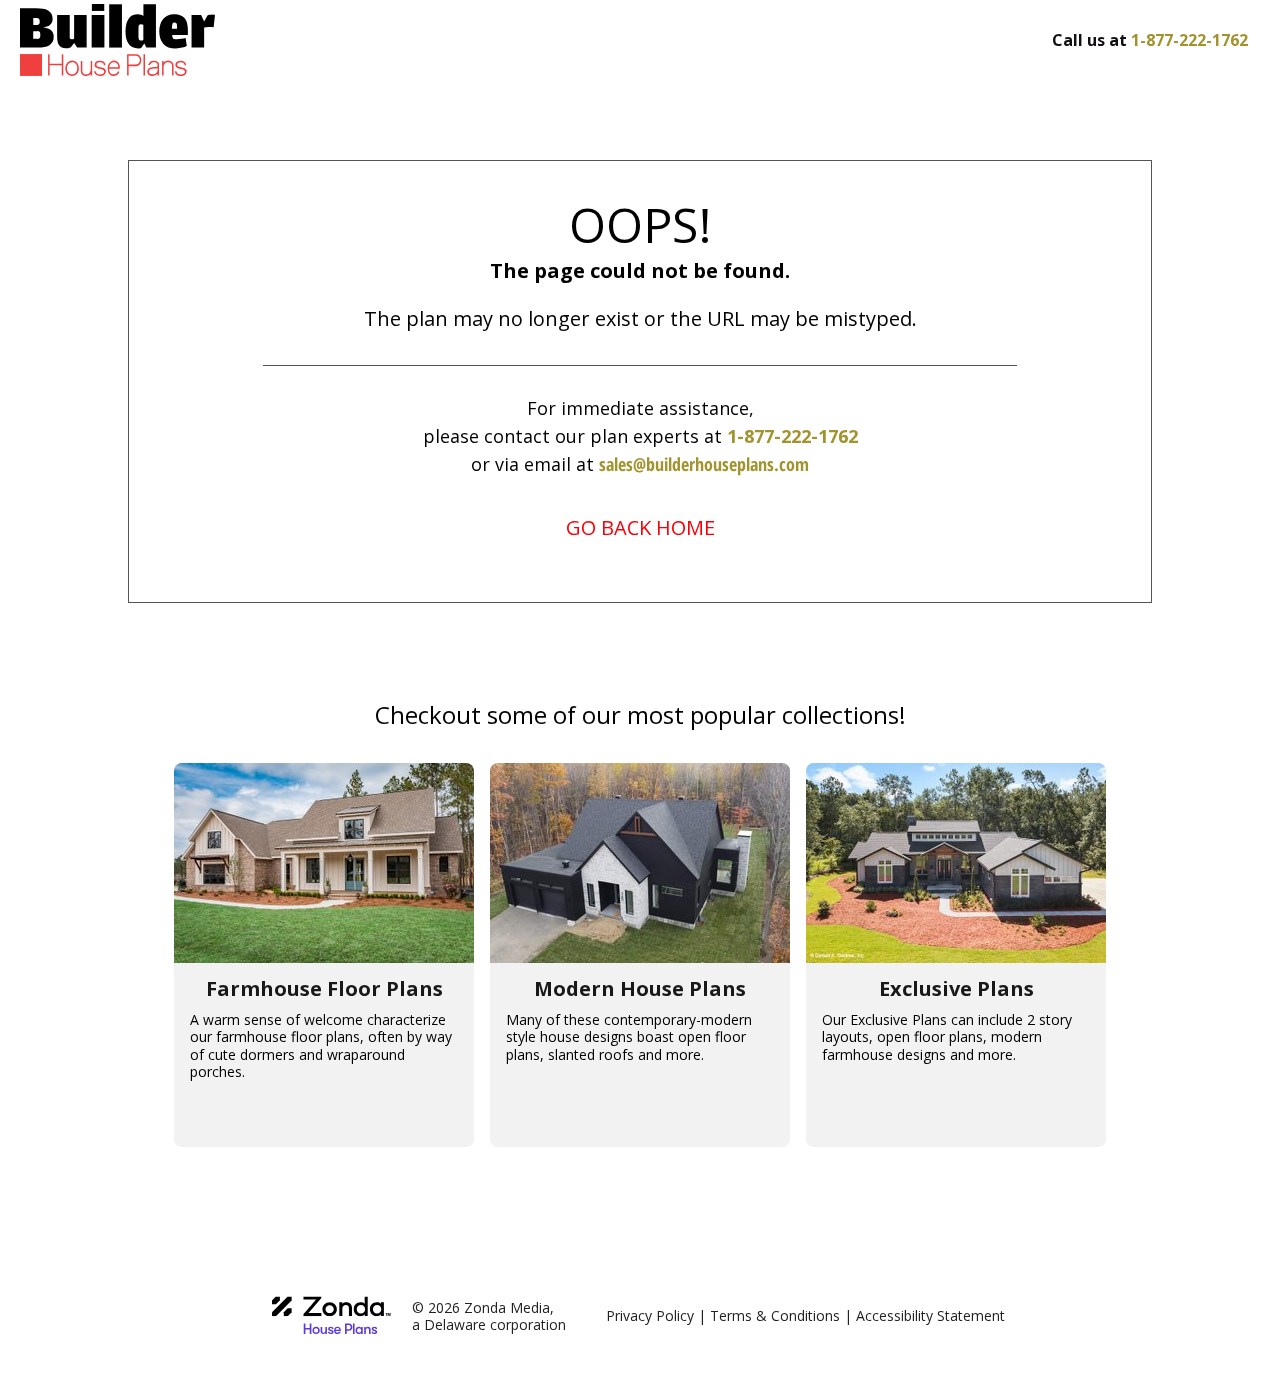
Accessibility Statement (930, 1315)
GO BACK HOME (640, 527)
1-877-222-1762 (792, 436)
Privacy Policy (650, 1315)
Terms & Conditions (775, 1315)
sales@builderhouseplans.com (704, 464)
